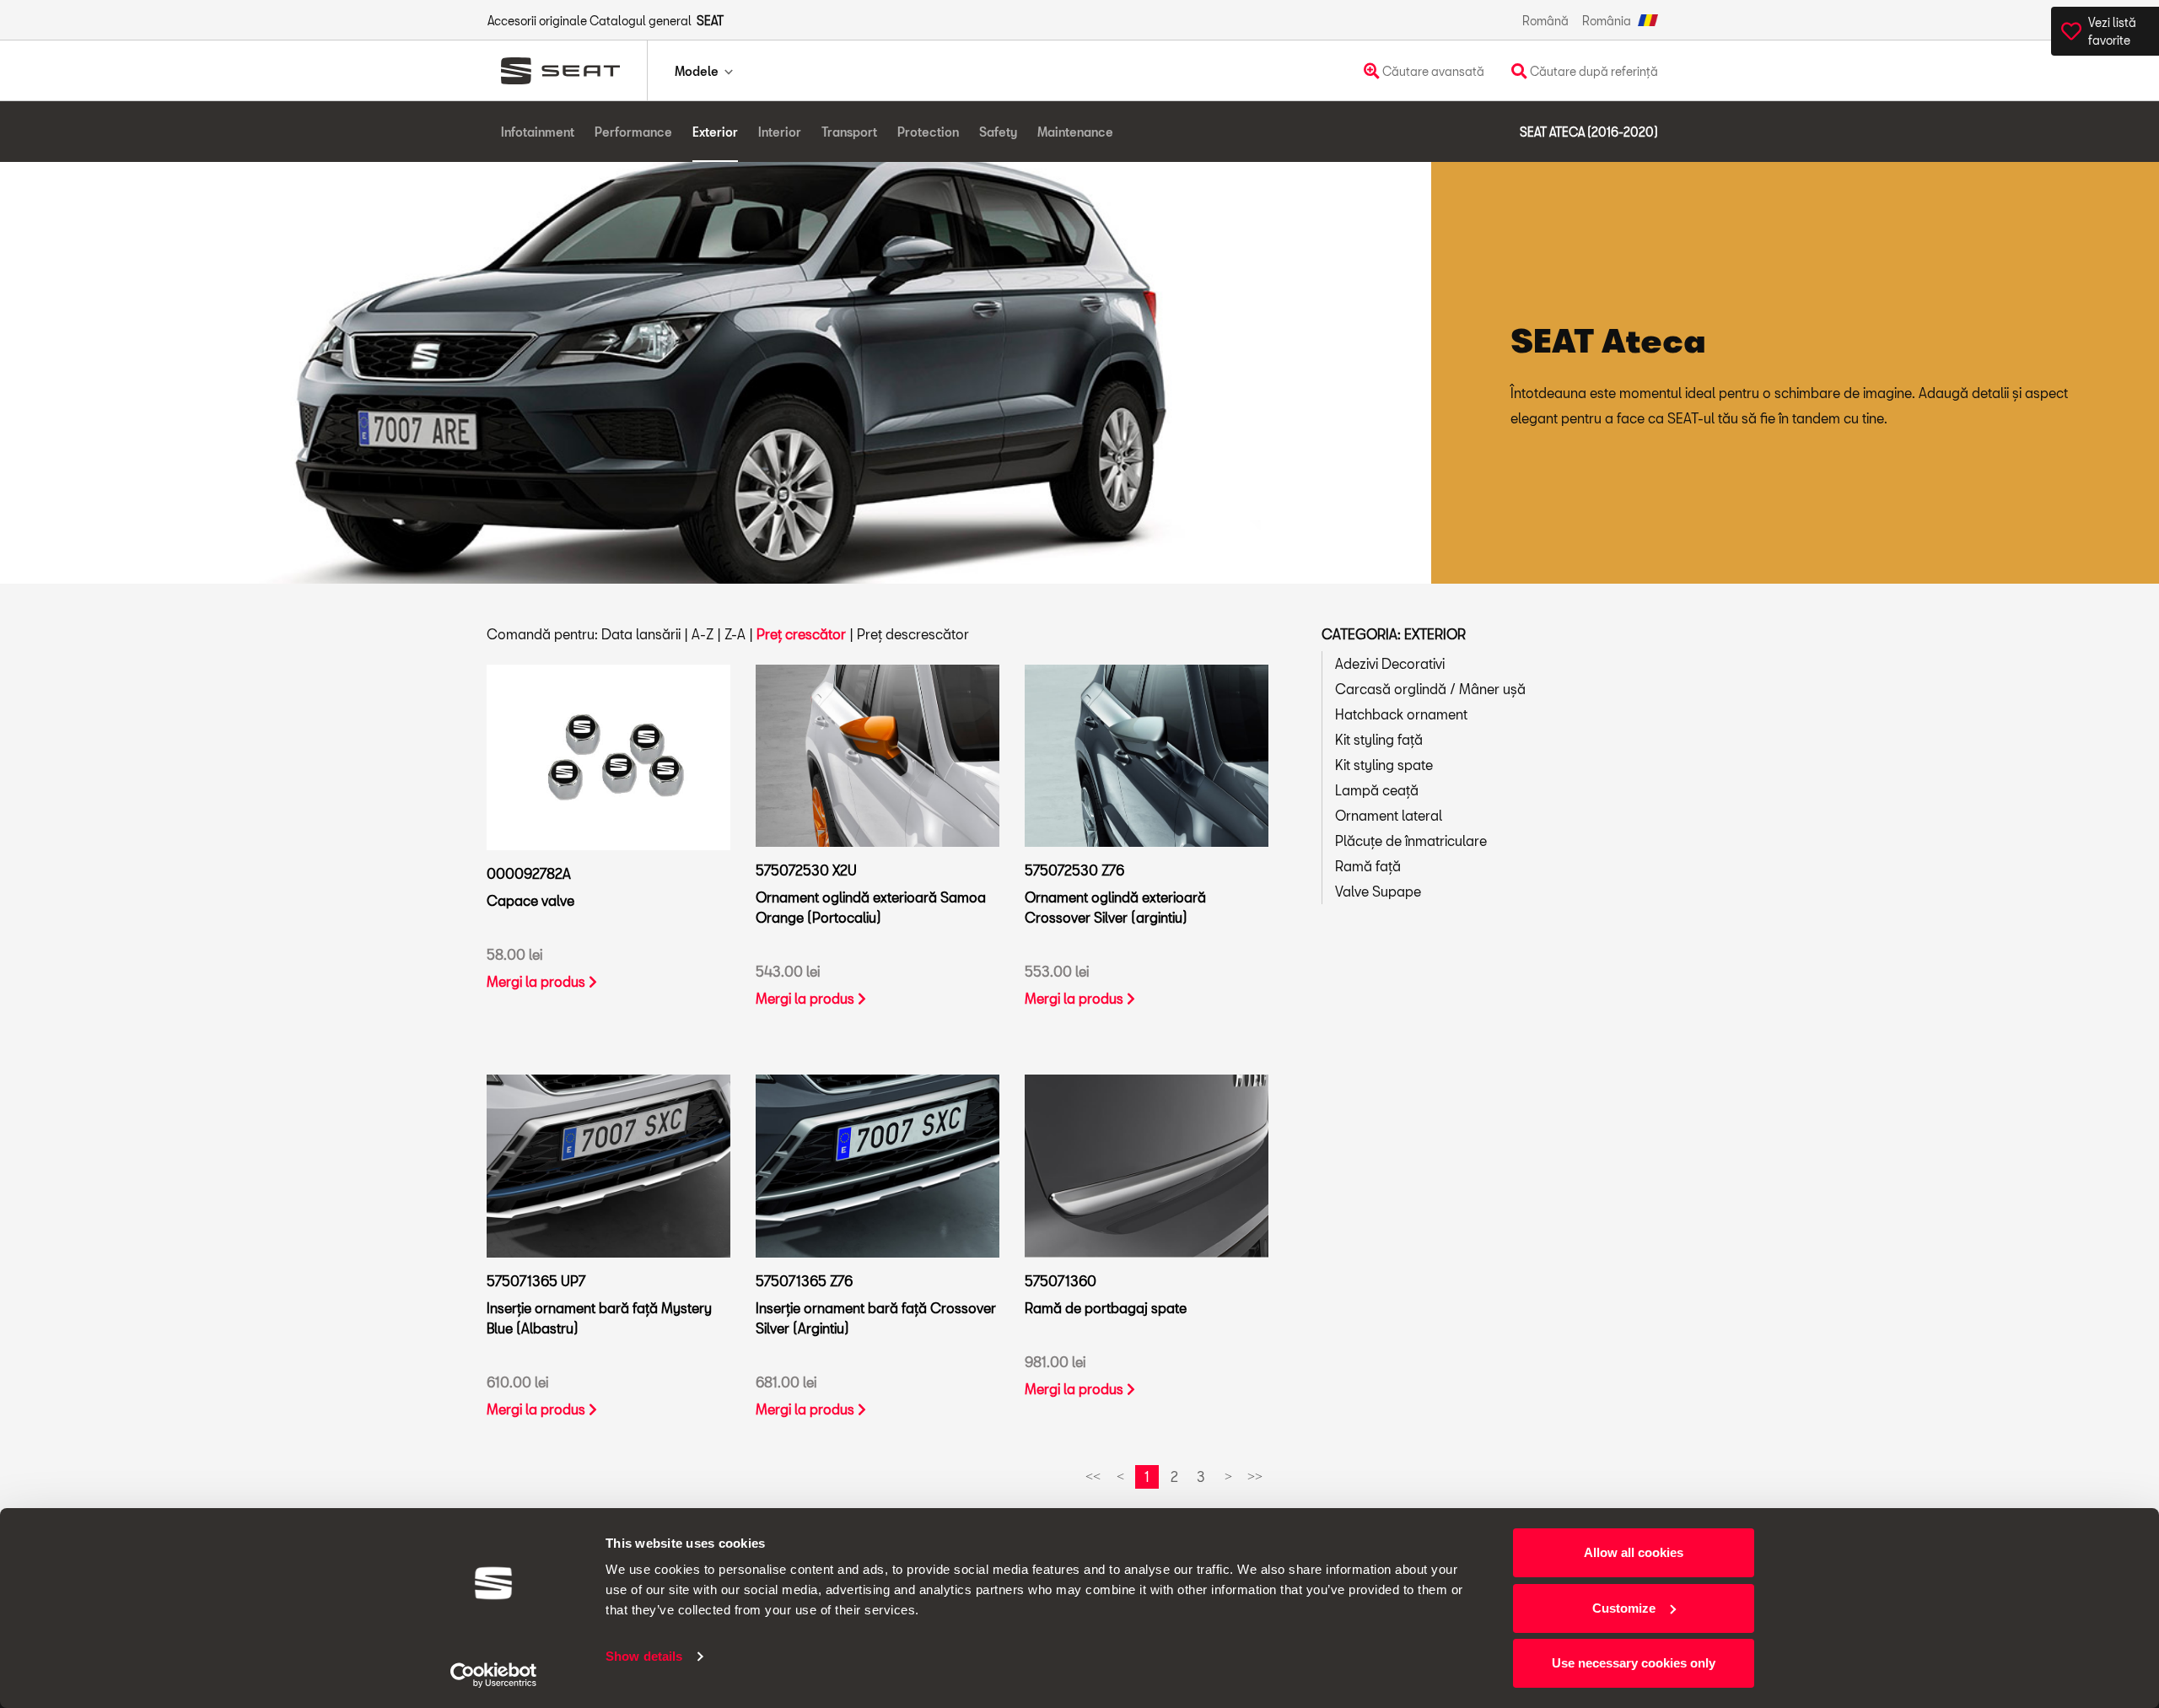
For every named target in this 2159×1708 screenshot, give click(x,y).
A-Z (703, 634)
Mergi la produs (538, 981)
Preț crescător (801, 634)
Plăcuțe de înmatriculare (1411, 841)
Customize (1624, 1608)
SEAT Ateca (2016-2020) (1589, 132)
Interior (780, 132)
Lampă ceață (1377, 790)
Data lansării (641, 634)
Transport (849, 132)
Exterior (715, 132)
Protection (928, 132)
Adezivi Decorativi (1390, 663)
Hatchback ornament (1401, 714)
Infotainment (538, 132)
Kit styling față (1379, 739)
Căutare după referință (1593, 71)
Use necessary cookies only (1634, 1663)
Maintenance (1075, 132)
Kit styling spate (1384, 765)
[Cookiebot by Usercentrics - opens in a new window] (494, 1675)
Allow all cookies (1634, 1552)
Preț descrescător (913, 634)
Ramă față (1368, 866)
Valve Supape (1378, 891)
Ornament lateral (1389, 815)
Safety (998, 132)
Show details (644, 1656)
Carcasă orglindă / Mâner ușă (1430, 689)
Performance (633, 132)
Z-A (735, 634)
